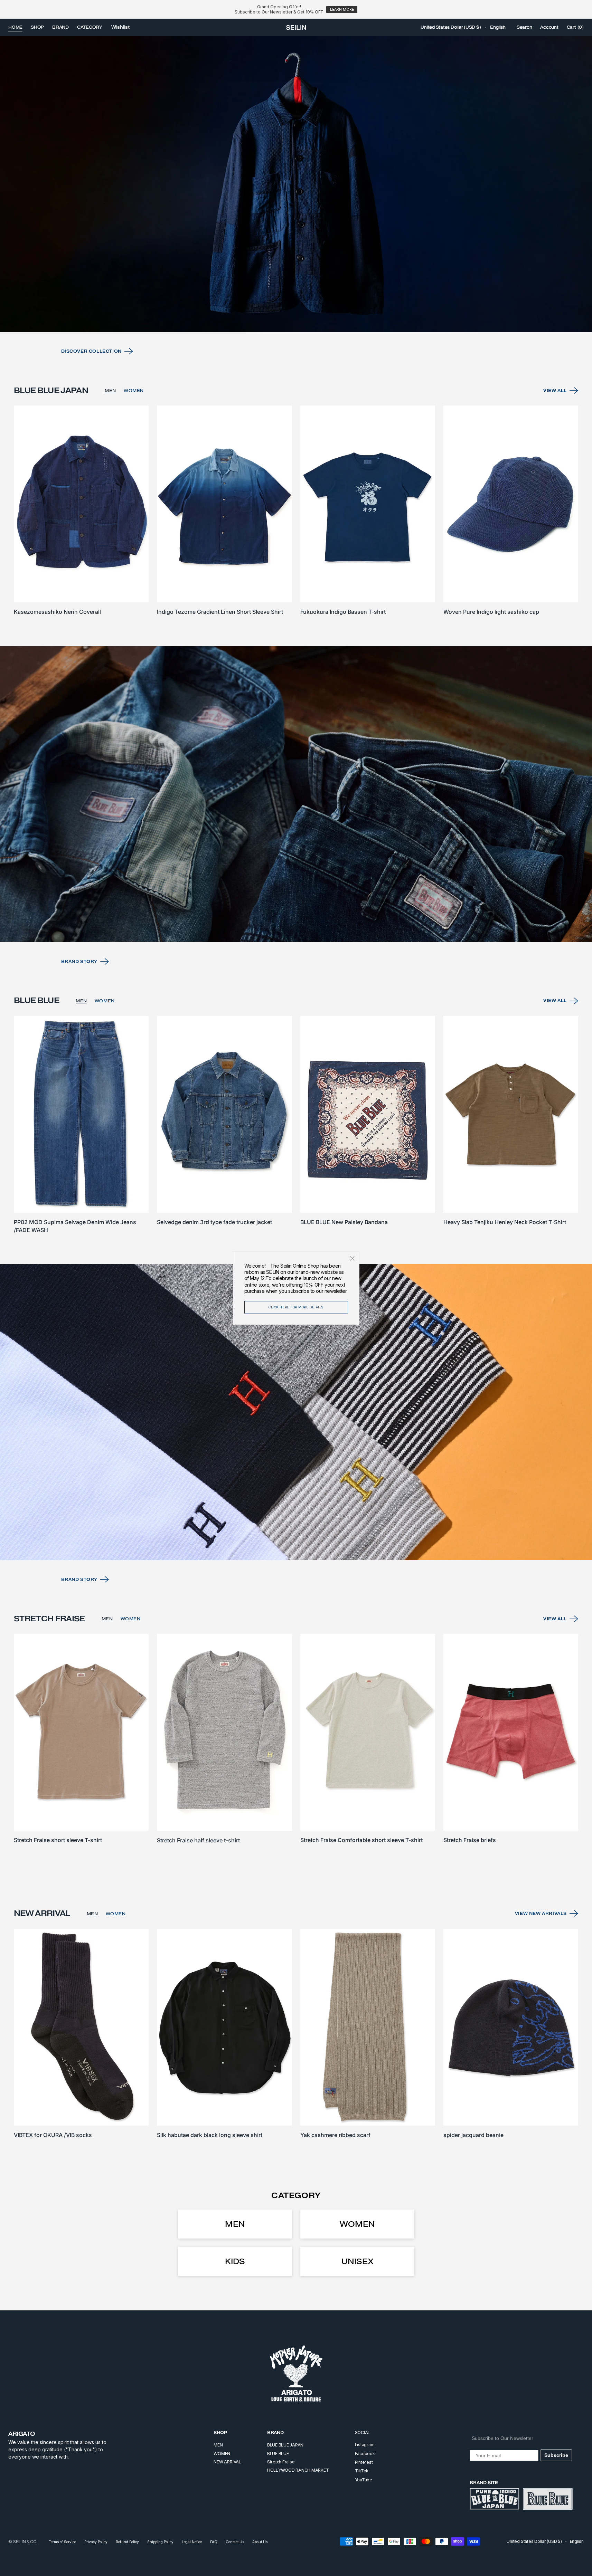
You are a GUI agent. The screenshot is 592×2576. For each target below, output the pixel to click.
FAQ (214, 2542)
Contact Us (235, 2542)
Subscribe (556, 2455)
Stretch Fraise (281, 2462)
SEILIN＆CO (25, 2542)
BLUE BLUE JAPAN (285, 2445)
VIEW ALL (555, 390)
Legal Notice (192, 2542)
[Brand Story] (296, 794)
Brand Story (79, 961)
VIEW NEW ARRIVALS (541, 1913)
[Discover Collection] (296, 184)
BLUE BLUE (278, 2454)
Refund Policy (127, 2542)
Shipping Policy (160, 2542)
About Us (260, 2542)
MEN (110, 390)
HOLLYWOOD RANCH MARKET (298, 2470)
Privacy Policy (96, 2542)
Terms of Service (62, 2542)
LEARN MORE (342, 9)
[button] (451, 27)
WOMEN (134, 390)
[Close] (352, 1259)
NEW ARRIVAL (227, 2462)
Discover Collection (91, 351)
